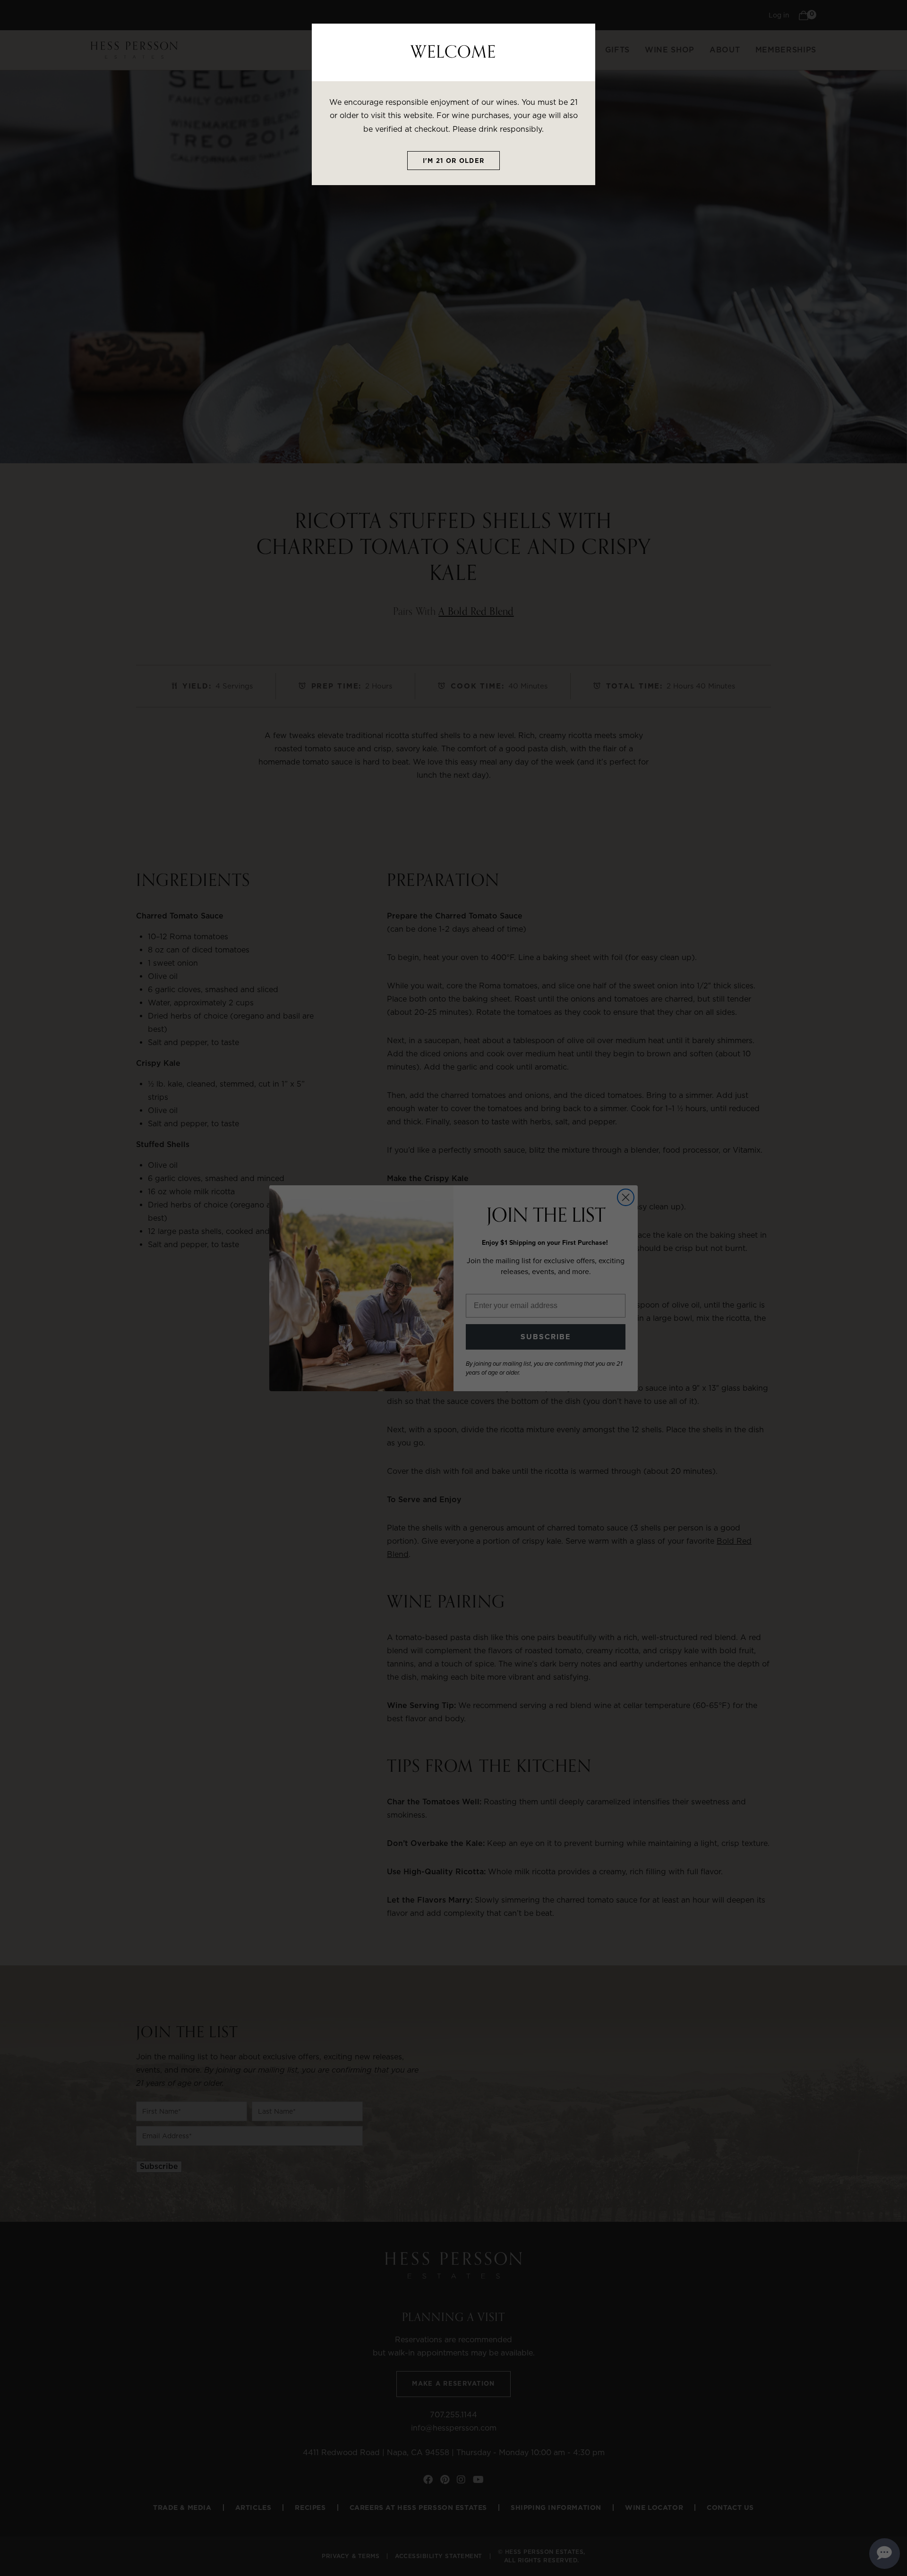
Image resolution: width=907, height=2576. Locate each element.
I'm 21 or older (454, 161)
